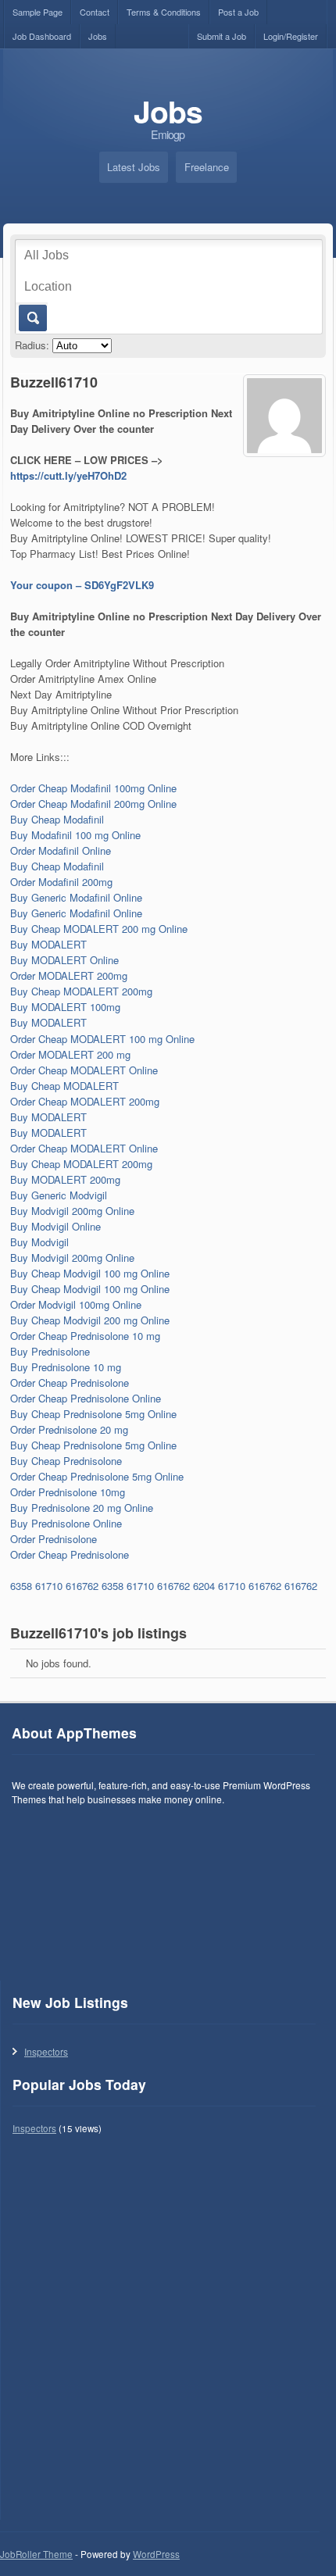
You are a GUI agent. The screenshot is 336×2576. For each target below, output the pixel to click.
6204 (204, 1586)
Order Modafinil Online (61, 850)
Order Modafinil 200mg (61, 882)
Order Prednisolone (54, 1539)
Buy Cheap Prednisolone (66, 1461)
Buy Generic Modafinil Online (76, 897)
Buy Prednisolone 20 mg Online (82, 1508)
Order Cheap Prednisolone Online (86, 1398)
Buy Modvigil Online (55, 1226)
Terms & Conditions (164, 12)
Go (32, 318)
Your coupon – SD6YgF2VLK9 (82, 585)
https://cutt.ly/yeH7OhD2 (68, 475)
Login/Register (291, 36)
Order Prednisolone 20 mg (69, 1429)
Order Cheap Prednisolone (70, 1383)
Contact (95, 12)
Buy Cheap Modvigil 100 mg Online (90, 1273)
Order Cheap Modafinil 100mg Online (93, 788)
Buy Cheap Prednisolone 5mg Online (93, 1414)
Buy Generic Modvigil (59, 1195)
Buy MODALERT (48, 944)
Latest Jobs (134, 167)
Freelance (207, 167)
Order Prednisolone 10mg (68, 1492)
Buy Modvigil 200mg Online (72, 1211)
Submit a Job (222, 36)
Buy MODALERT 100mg (65, 1007)
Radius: (32, 345)
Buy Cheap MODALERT (64, 1086)
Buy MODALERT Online (64, 960)
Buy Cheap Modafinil (57, 819)
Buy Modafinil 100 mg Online (75, 835)
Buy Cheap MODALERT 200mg (81, 991)
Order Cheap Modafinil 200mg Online (93, 804)
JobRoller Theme (36, 2554)
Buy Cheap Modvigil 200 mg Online (90, 1320)
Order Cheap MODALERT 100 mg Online (102, 1039)
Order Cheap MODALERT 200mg (85, 1101)
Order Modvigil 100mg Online (76, 1304)
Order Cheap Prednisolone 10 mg (85, 1336)
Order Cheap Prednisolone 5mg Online (97, 1476)
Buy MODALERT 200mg (65, 1179)
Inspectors (46, 2051)
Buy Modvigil (39, 1242)
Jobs (98, 36)
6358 (21, 1586)
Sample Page (38, 12)
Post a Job (238, 12)
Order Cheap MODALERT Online (84, 1070)
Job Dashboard (42, 36)
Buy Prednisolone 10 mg (66, 1367)
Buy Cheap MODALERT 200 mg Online (99, 929)
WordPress (156, 2554)
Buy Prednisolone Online (66, 1523)
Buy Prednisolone (50, 1351)
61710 (49, 1586)
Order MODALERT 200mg (69, 975)
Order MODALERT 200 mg (70, 1054)
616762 (82, 1586)
